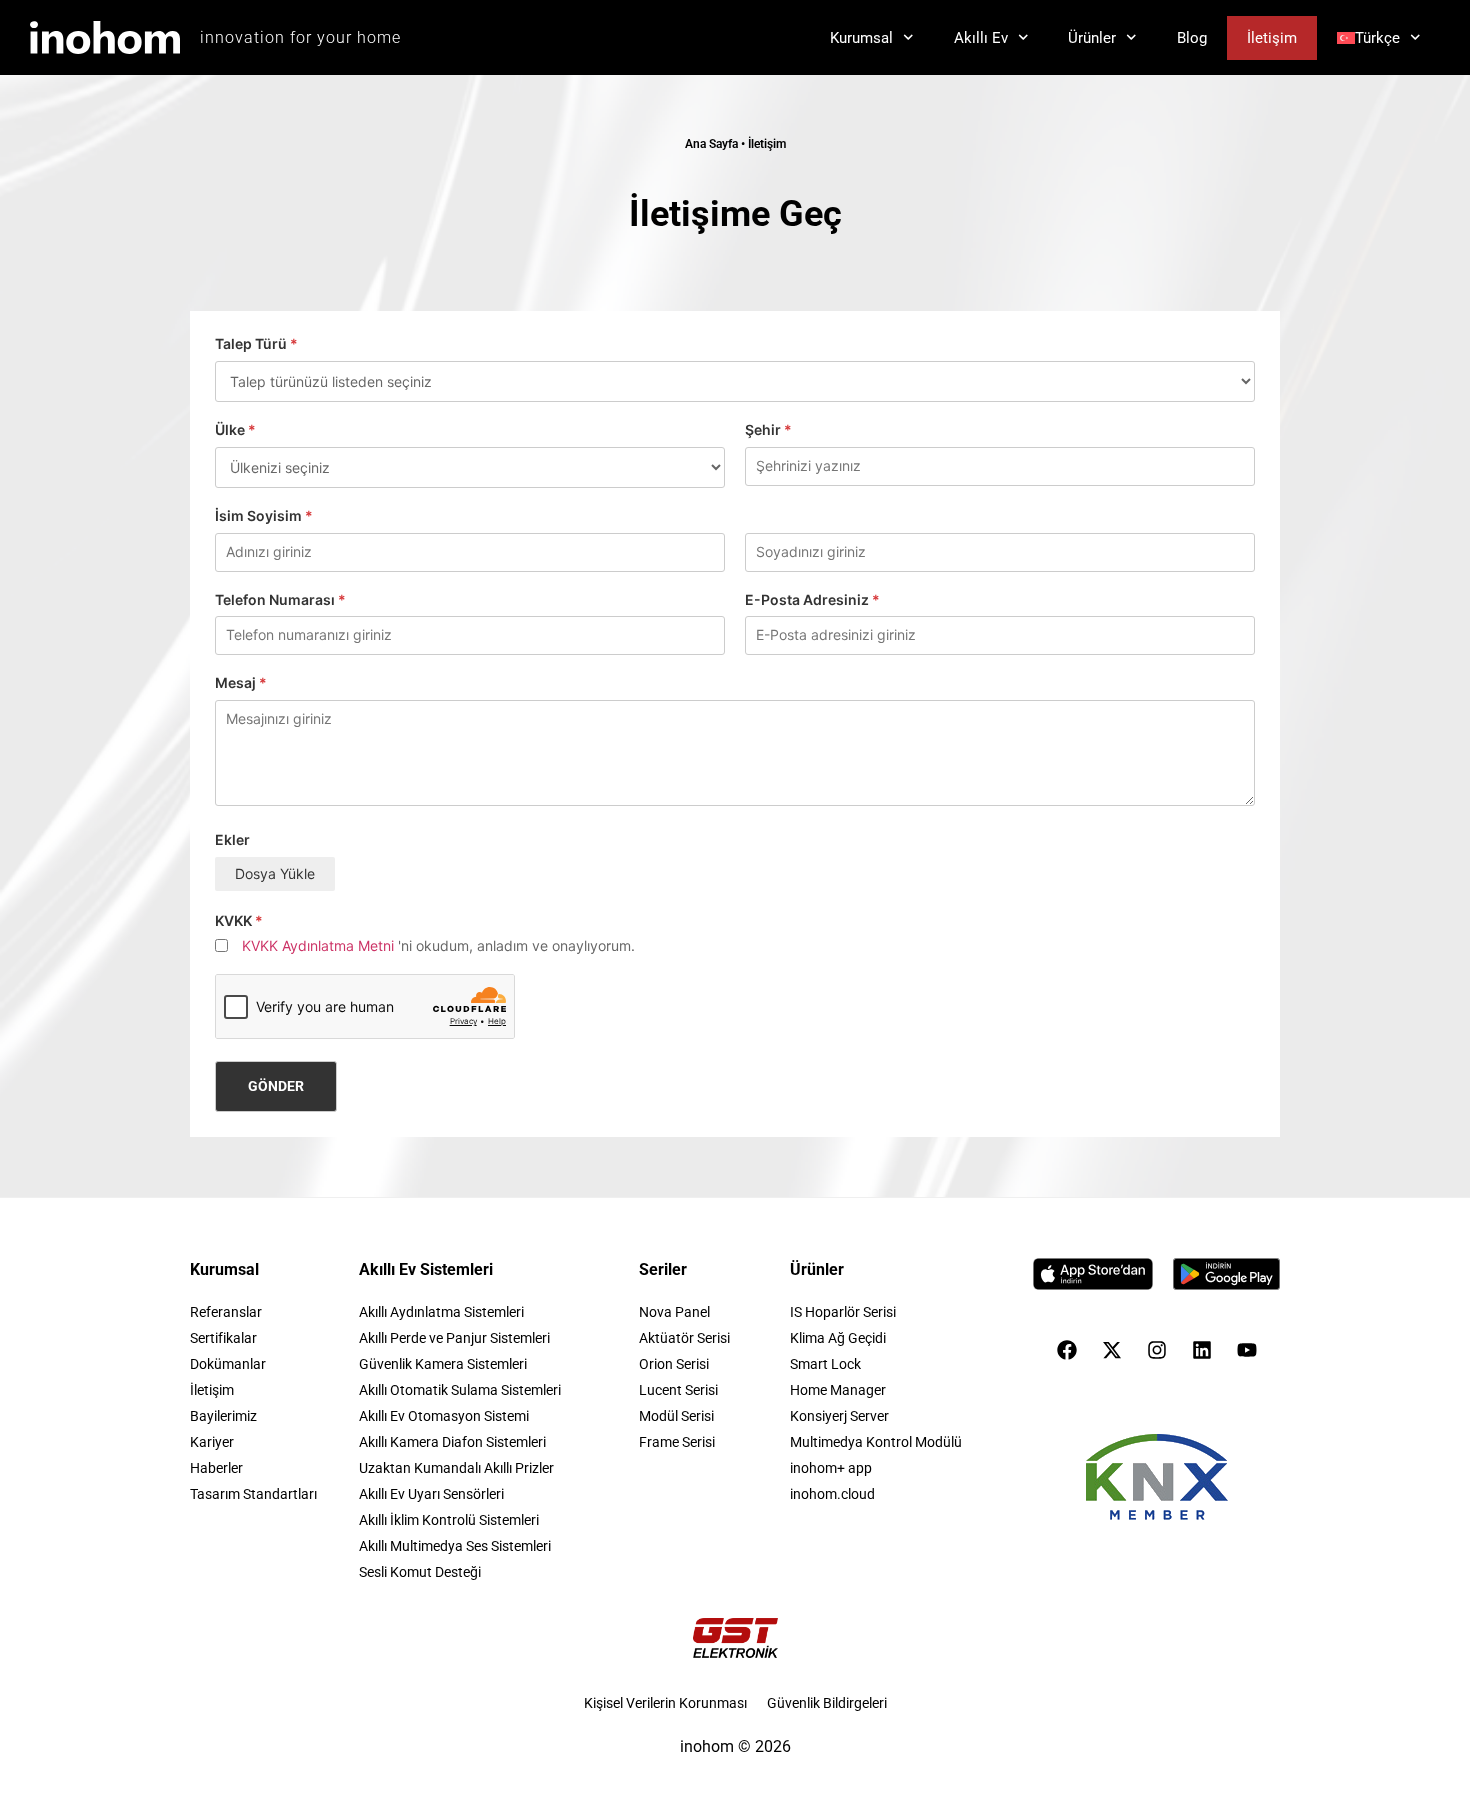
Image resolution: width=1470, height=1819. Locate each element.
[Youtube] (1247, 1350)
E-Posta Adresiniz (812, 600)
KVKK (239, 921)
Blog (1192, 38)
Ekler (232, 840)
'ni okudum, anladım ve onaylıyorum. (438, 946)
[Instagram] (1157, 1350)
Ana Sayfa (711, 144)
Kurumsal (861, 38)
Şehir (768, 430)
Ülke (235, 430)
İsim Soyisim (264, 516)
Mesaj (241, 683)
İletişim (1272, 38)
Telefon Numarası (280, 600)
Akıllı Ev (981, 38)
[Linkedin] (1202, 1350)
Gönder (276, 1086)
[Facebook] (1067, 1350)
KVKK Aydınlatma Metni (318, 946)
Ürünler (1092, 38)
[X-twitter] (1112, 1350)
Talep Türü (256, 344)
